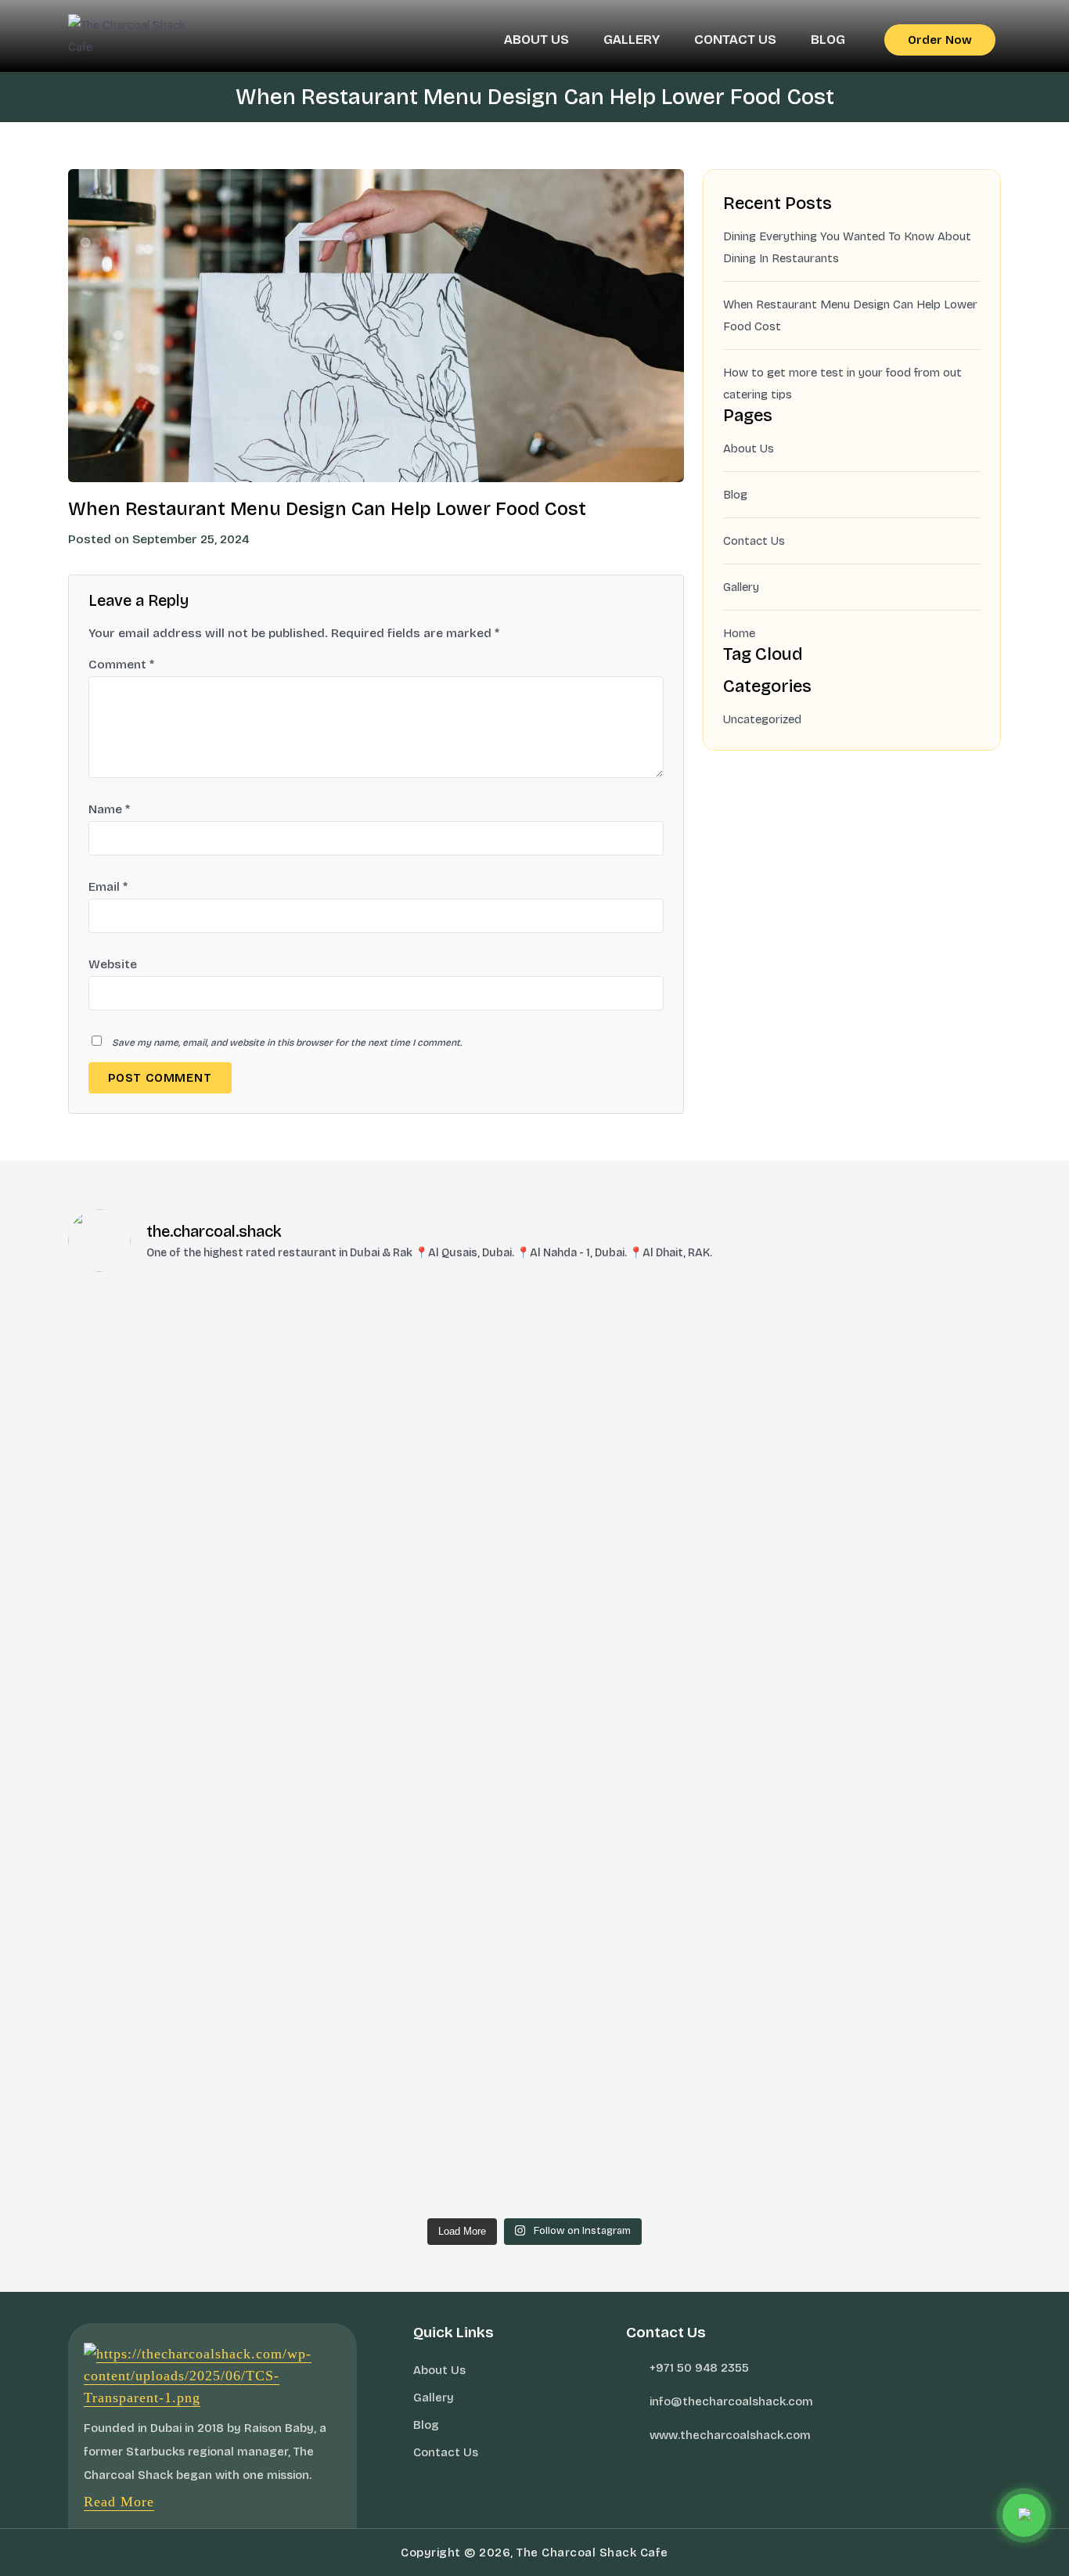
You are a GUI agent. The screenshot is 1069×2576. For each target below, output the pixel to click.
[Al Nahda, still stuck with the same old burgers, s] (221, 1474)
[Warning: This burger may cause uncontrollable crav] (535, 1767)
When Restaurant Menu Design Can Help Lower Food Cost (850, 315)
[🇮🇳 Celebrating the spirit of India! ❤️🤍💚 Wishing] (848, 1335)
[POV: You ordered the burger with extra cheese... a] (848, 1778)
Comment (121, 665)
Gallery (632, 40)
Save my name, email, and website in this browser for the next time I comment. (287, 1043)
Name (109, 809)
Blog (828, 40)
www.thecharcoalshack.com (730, 2435)
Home (739, 633)
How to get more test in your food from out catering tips (842, 384)
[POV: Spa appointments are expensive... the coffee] (535, 1529)
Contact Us (735, 40)
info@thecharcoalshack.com (731, 2401)
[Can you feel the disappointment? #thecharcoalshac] (221, 1324)
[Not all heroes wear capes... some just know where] (848, 1540)
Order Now (940, 40)
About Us (536, 40)
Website (113, 964)
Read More (119, 2502)
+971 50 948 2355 (699, 2368)
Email (108, 887)
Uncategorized (762, 719)
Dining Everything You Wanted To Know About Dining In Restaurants (847, 247)
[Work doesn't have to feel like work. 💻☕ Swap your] (221, 1953)
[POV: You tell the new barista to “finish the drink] (535, 1313)
